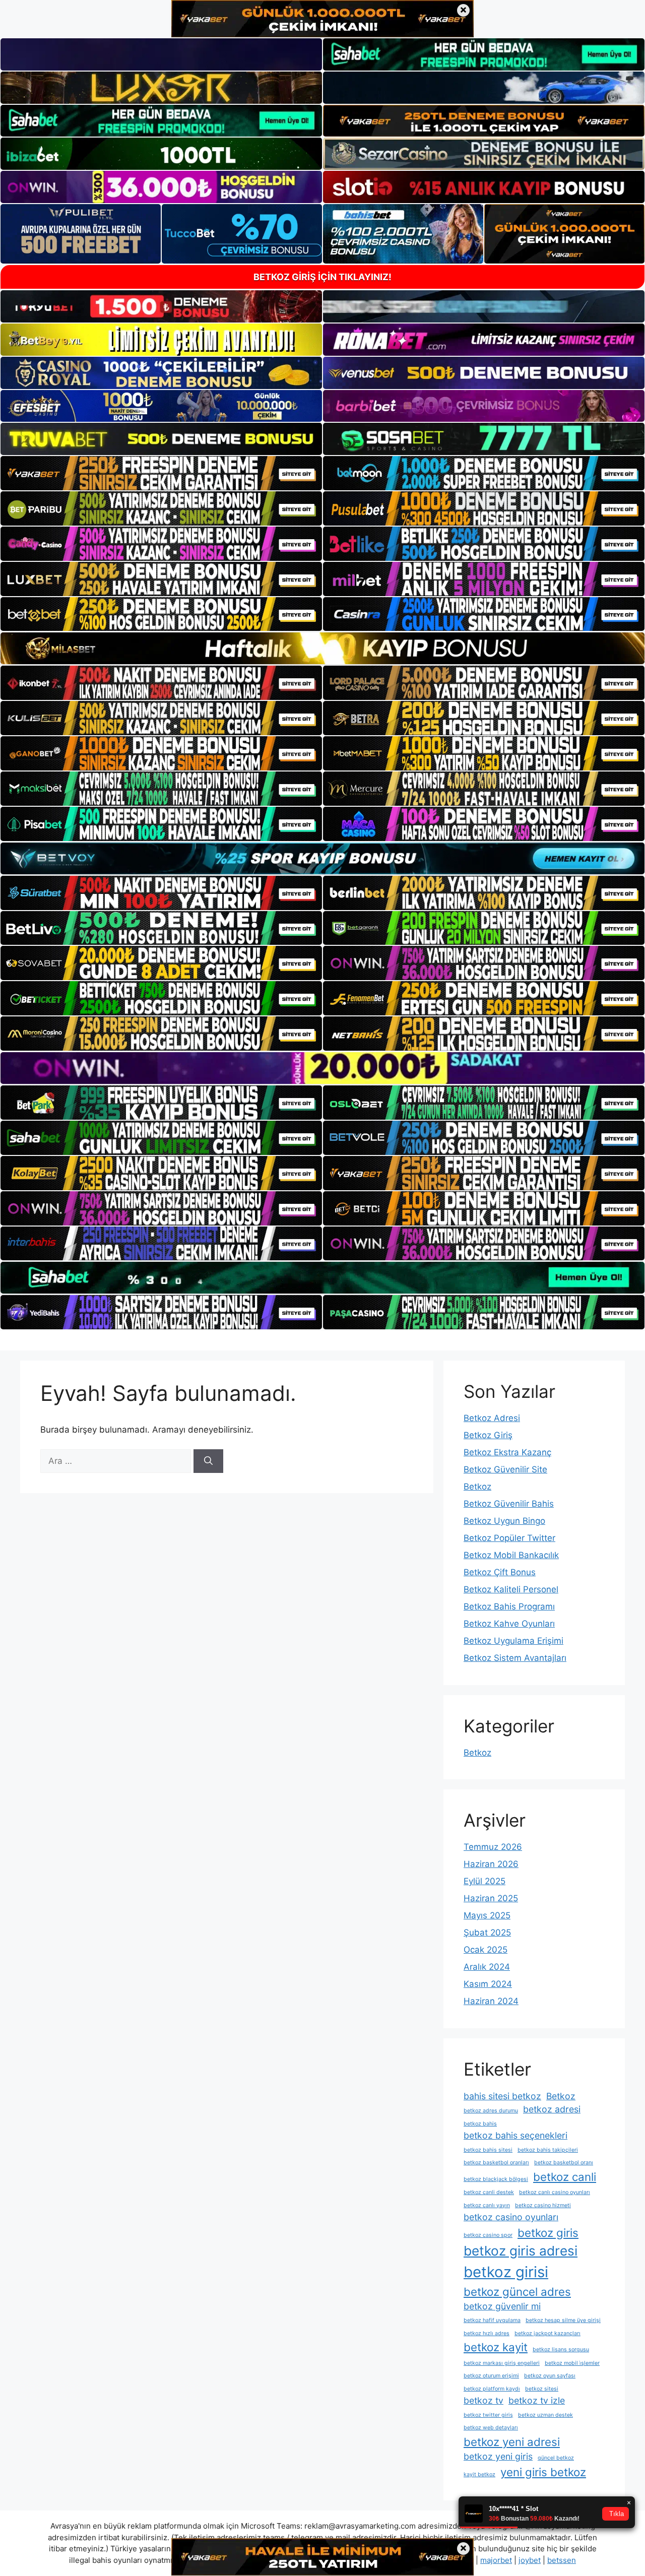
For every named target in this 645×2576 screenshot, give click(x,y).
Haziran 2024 (491, 2001)
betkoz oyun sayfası (550, 2376)
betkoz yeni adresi (512, 2442)
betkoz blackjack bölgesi (496, 2179)
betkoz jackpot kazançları (547, 2333)
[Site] (161, 473)
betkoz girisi (506, 2272)
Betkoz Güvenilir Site (505, 1469)
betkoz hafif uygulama (492, 2320)
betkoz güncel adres (517, 2292)
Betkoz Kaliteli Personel (511, 1589)
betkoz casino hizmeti (543, 2205)
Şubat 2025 (487, 1933)
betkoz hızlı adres (487, 2333)
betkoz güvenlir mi (502, 2306)
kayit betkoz (479, 2474)
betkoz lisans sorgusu (561, 2349)
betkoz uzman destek (545, 2415)
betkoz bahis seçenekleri (515, 2135)
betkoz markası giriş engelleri (502, 2363)
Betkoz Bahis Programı (509, 1606)
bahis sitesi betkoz (502, 2096)
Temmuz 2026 (493, 1847)
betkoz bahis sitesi (488, 2150)
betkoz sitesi (542, 2389)
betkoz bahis (480, 2124)
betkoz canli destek (489, 2192)
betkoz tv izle (537, 2400)
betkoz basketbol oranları (496, 2163)
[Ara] (208, 1461)
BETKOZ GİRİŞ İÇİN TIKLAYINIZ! (322, 277)
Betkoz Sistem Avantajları (515, 1658)
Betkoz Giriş (488, 1435)
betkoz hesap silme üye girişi (563, 2320)
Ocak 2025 (486, 1950)
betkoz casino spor (488, 2235)
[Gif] (322, 648)
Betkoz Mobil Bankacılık (511, 1555)
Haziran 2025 (491, 1898)
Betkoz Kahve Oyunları (509, 1624)
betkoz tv (483, 2400)
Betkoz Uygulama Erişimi (513, 1641)
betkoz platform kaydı (492, 2389)
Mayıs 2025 (487, 1915)
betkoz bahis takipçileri (548, 2150)
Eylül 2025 (485, 1881)
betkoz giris (548, 2233)
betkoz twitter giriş (488, 2415)
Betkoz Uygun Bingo (504, 1521)
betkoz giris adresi (521, 2251)
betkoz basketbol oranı (564, 2163)
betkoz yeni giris (498, 2456)
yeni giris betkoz (543, 2472)
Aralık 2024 (487, 1967)
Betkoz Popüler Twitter (509, 1538)
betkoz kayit (496, 2347)
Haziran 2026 (491, 1864)
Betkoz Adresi (492, 1418)
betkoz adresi (552, 2109)
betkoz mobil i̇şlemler (572, 2363)
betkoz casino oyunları (511, 2217)
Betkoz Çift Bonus (500, 1572)
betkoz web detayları (491, 2428)
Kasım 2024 (488, 1984)
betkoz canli (565, 2177)
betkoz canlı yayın (487, 2205)
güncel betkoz (556, 2458)
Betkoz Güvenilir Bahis (509, 1504)
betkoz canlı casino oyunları (555, 2192)
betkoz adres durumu (491, 2111)
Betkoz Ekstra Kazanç (507, 1452)
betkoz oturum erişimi (491, 2376)
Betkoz (477, 1487)
